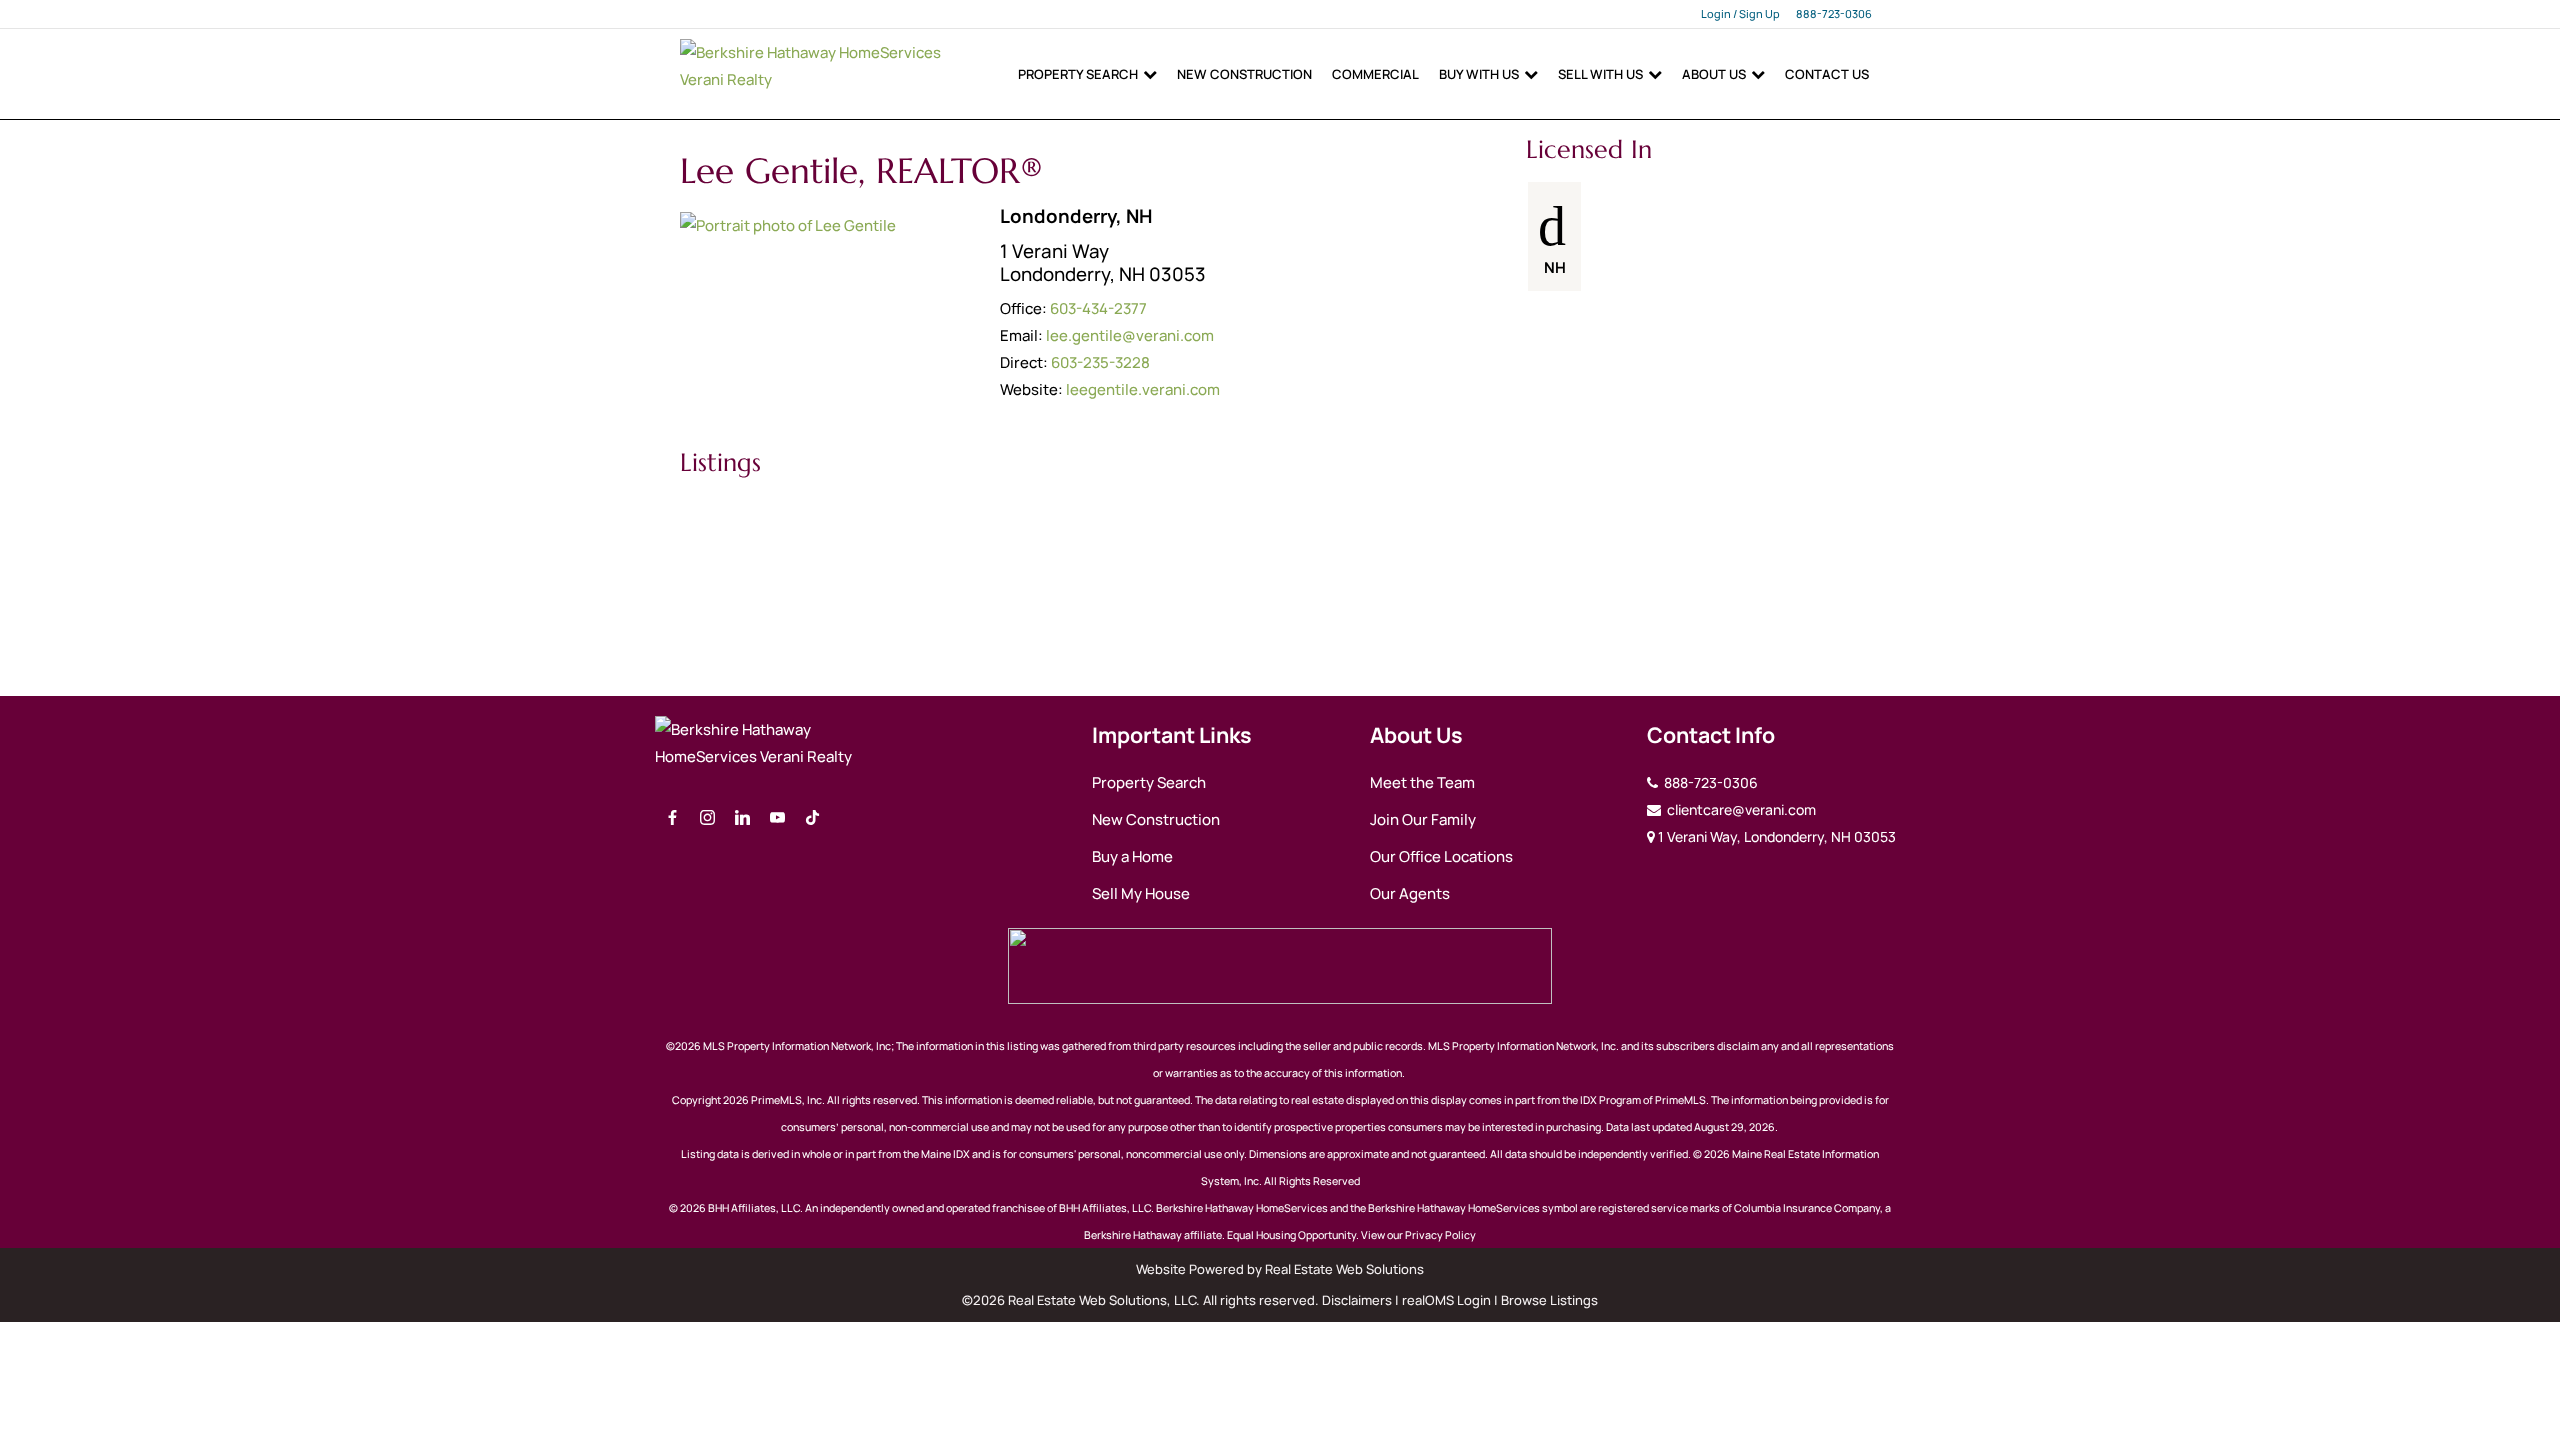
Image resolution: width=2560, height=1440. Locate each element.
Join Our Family (1423, 819)
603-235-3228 (1100, 362)
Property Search (1078, 74)
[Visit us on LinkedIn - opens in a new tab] (742, 818)
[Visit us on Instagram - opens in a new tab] (707, 818)
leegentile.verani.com (1143, 389)
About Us (1714, 74)
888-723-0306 (1834, 13)
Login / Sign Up (1740, 13)
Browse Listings (1549, 1300)
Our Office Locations (1441, 856)
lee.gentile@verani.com (1130, 335)
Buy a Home (1132, 856)
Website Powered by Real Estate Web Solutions (1280, 1269)
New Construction (1244, 74)
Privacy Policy (1440, 1235)
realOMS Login (1446, 1300)
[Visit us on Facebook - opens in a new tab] (672, 818)
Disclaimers (1357, 1300)
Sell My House (1141, 893)
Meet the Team (1422, 782)
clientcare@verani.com (1740, 809)
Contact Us (1827, 74)
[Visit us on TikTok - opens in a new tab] (812, 818)
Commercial (1375, 74)
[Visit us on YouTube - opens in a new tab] (777, 818)
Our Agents (1410, 893)
